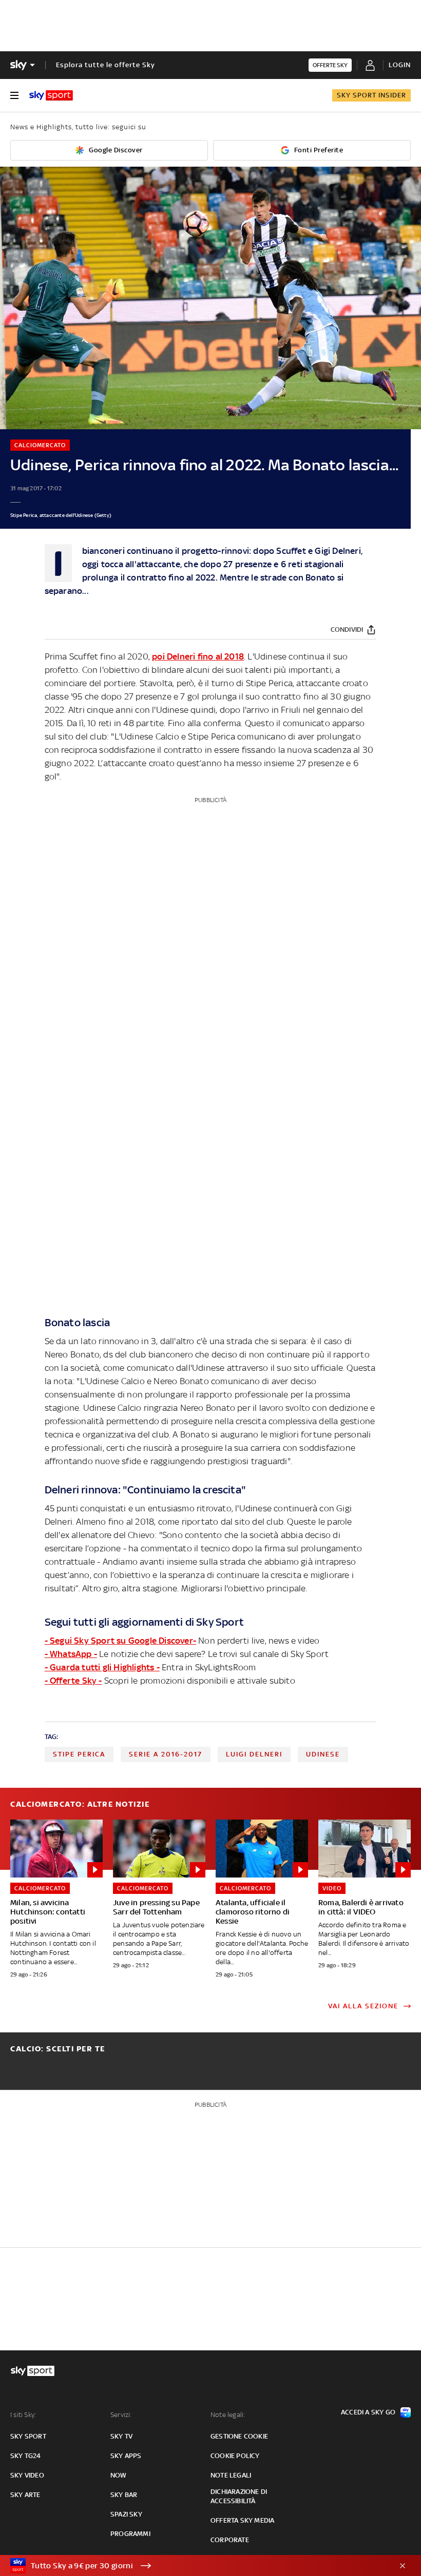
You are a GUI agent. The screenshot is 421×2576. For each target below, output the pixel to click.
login (400, 65)
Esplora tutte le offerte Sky (106, 65)
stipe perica (79, 1754)
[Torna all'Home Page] (51, 95)
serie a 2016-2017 (166, 1754)
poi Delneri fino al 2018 (198, 656)
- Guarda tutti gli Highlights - (102, 1667)
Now (119, 2475)
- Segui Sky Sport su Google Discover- (120, 1641)
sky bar (124, 2495)
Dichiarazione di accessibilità (239, 2496)
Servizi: (121, 2415)
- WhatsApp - (71, 1654)
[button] (195, 2566)
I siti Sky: (23, 2415)
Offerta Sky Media (242, 2520)
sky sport (28, 2436)
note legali (231, 2475)
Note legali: (228, 2415)
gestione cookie (239, 2436)
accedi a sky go (368, 2412)
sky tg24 (26, 2456)
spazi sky (126, 2514)
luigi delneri (254, 1754)
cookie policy (235, 2456)
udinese (323, 1754)
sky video (27, 2475)
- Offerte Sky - (73, 1681)
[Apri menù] (14, 95)
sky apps (126, 2456)
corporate (230, 2540)
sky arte (25, 2495)
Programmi (130, 2534)
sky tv (121, 2436)
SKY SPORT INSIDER (371, 95)
